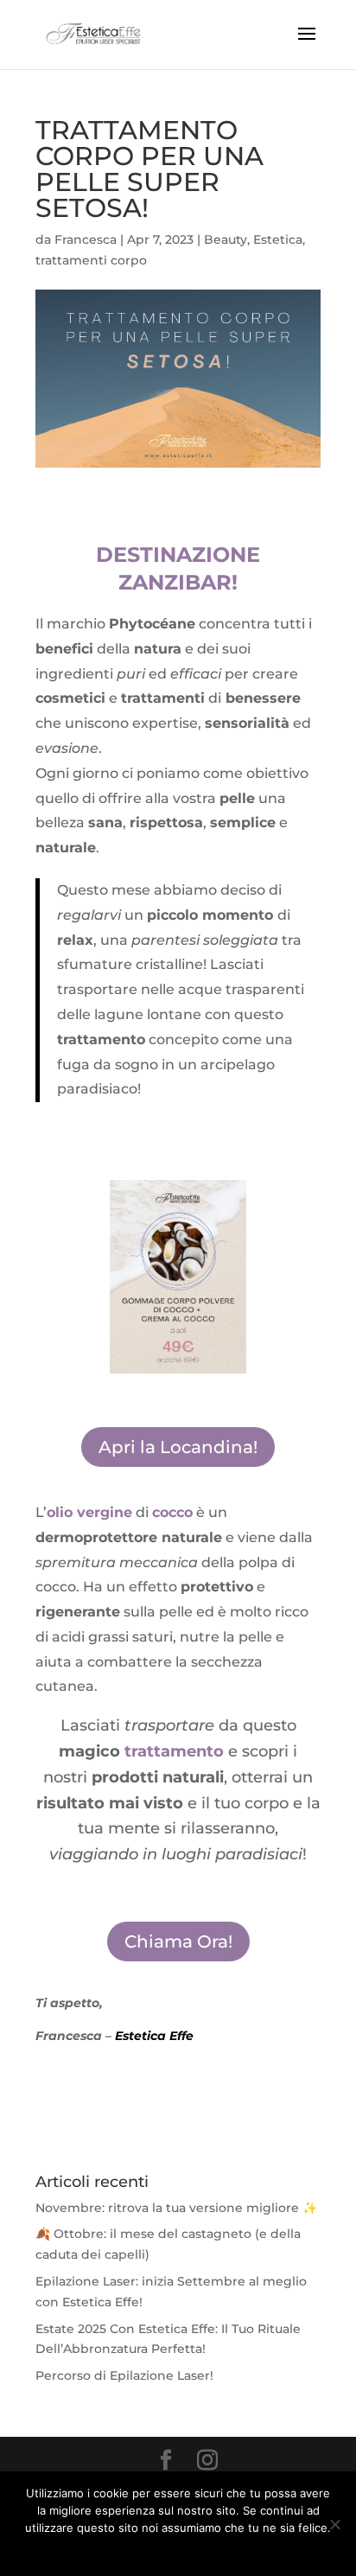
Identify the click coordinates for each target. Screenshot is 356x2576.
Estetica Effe (154, 2036)
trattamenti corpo (91, 260)
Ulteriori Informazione (190, 2550)
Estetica (278, 239)
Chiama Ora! (178, 1942)
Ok (115, 2550)
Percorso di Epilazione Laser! (124, 2375)
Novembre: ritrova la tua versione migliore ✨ (176, 2208)
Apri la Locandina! (178, 1447)
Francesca (86, 239)
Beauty (226, 239)
